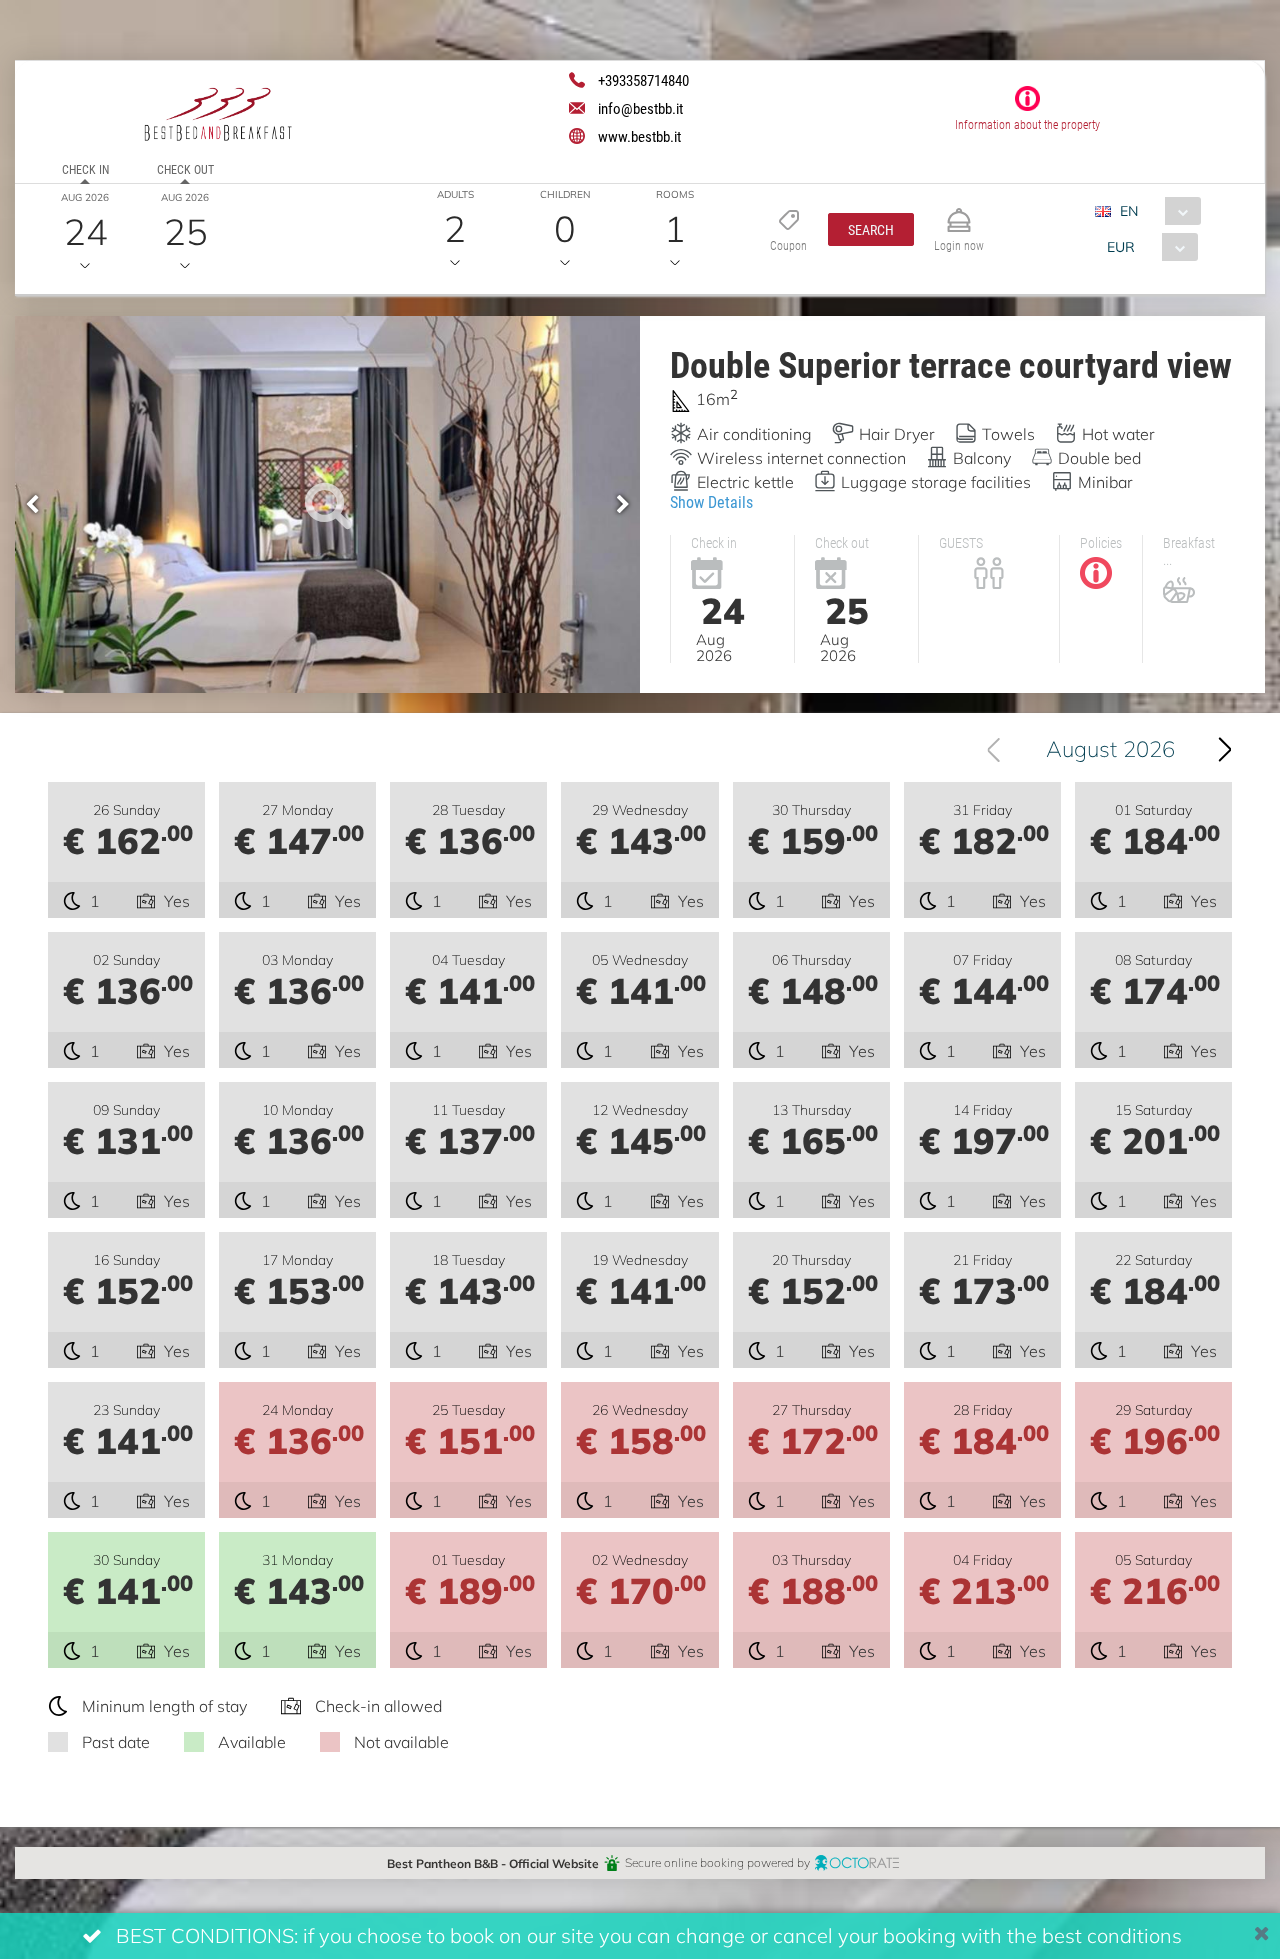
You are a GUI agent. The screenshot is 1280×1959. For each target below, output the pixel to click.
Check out (185, 169)
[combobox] (1155, 211)
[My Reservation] (959, 211)
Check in (85, 169)
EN (1129, 210)
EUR (1121, 246)
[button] (871, 229)
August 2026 (1110, 748)
